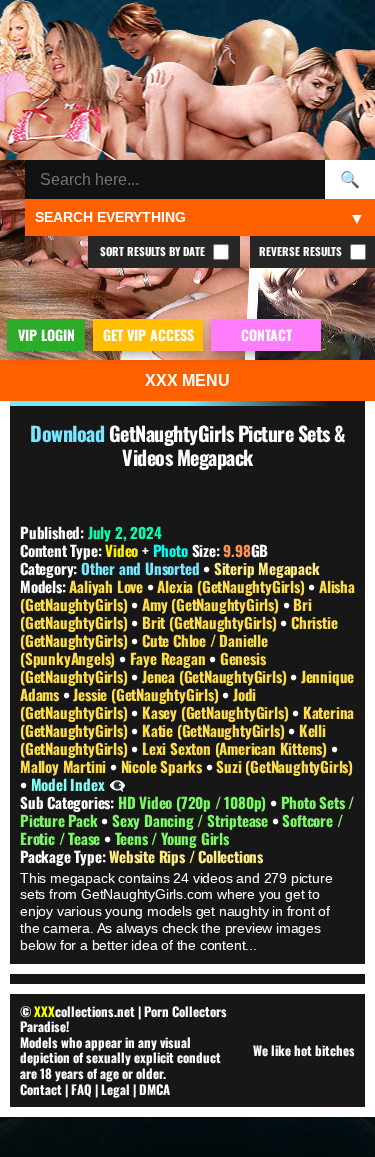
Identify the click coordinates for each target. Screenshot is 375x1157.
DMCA (154, 1089)
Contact (41, 1089)
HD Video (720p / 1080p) (194, 802)
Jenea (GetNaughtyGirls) (216, 676)
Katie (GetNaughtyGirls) (215, 730)
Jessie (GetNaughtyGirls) (147, 694)
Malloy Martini (65, 766)
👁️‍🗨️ (117, 784)
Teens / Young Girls (172, 838)
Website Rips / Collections (186, 856)
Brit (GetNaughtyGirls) (211, 622)
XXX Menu (187, 380)
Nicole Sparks (163, 766)
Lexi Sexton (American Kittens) (236, 748)
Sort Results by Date (154, 251)
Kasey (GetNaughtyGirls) (217, 712)
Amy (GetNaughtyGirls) (212, 604)
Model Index (68, 784)
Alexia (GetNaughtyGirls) (232, 586)
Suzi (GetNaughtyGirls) (284, 766)
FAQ (81, 1089)
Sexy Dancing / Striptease (192, 820)
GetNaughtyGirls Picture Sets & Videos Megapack (227, 445)
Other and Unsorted (140, 568)
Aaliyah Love (107, 586)
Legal (115, 1089)
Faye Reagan (170, 658)
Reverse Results (302, 251)
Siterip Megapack (267, 568)
